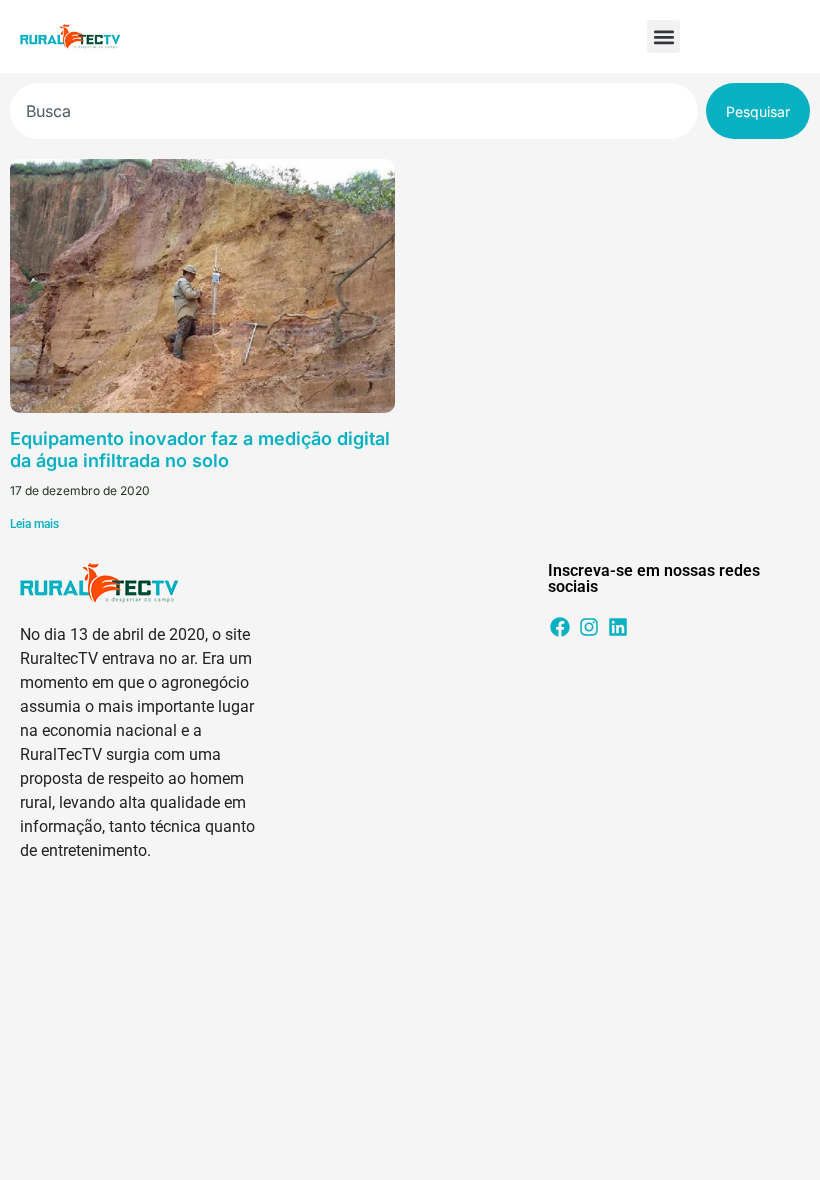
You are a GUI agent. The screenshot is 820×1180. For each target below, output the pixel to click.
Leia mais (34, 524)
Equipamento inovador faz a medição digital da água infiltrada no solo (200, 449)
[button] (663, 36)
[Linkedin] (618, 627)
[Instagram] (589, 627)
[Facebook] (560, 627)
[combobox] (354, 111)
